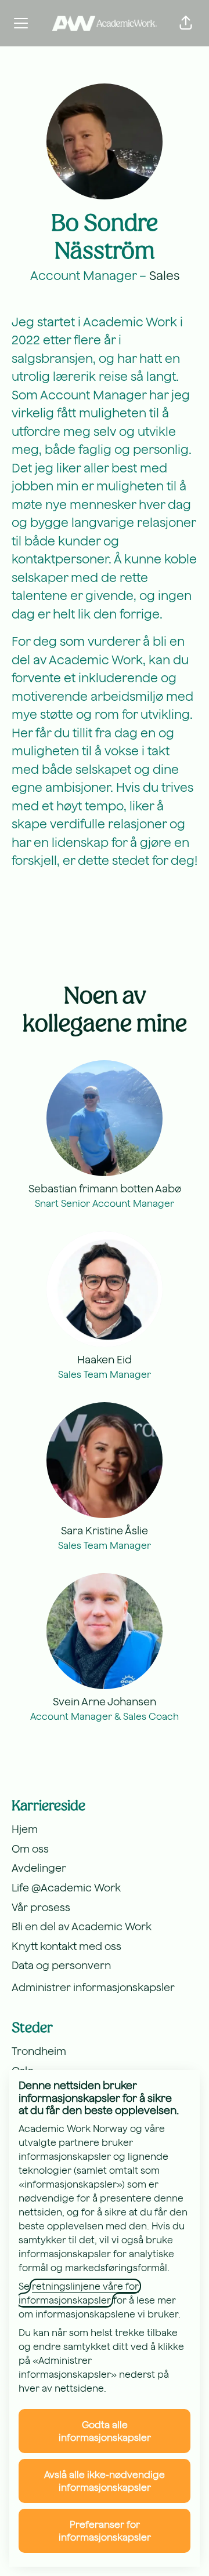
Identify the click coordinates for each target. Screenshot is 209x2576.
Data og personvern (61, 1965)
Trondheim (39, 2051)
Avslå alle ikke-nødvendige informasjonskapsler (105, 2481)
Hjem (25, 1829)
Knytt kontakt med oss (66, 1946)
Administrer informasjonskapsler (93, 1987)
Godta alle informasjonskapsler (105, 2431)
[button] (186, 23)
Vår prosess (41, 1907)
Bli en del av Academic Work (82, 1926)
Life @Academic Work (66, 1888)
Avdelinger (39, 1868)
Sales (164, 275)
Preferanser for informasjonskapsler (105, 2531)
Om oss (30, 1849)
